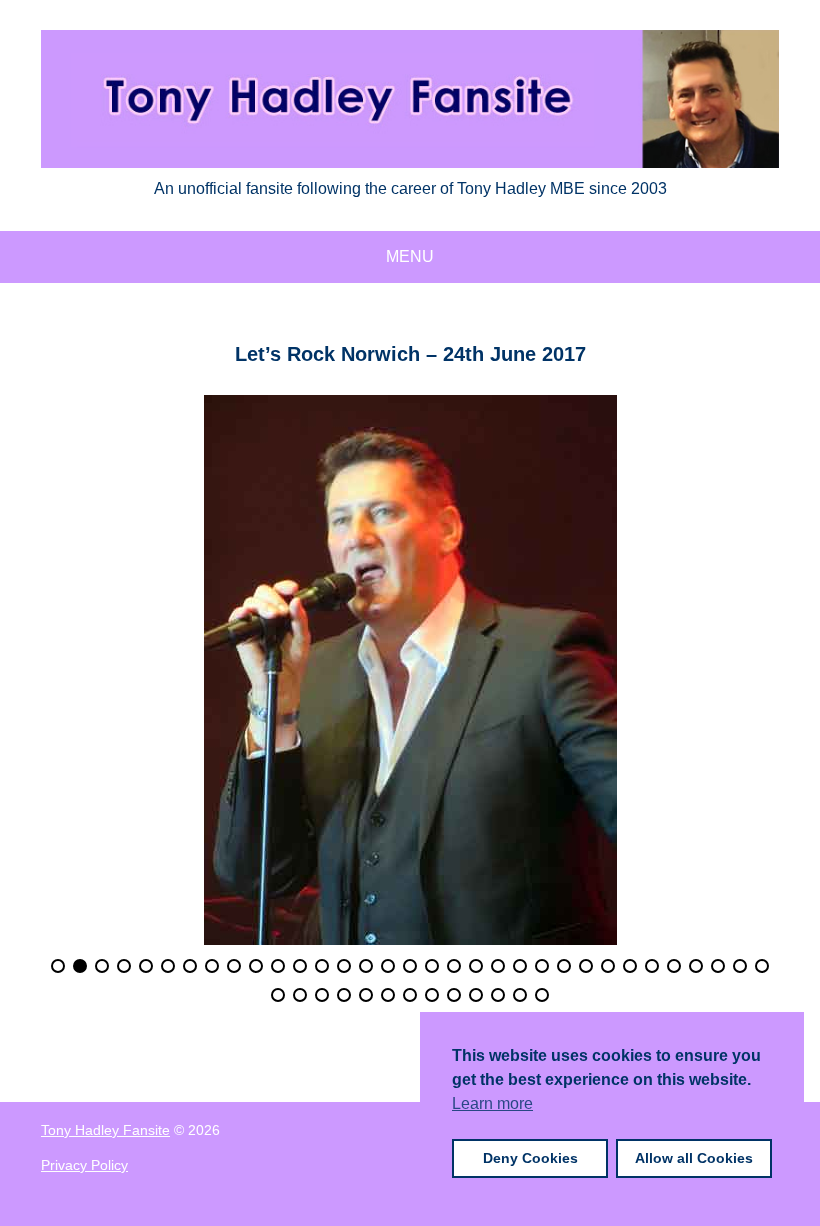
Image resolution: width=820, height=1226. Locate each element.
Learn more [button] (492, 1103)
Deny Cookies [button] (530, 1158)
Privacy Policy (84, 1165)
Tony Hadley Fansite (105, 1130)
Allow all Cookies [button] (694, 1158)
